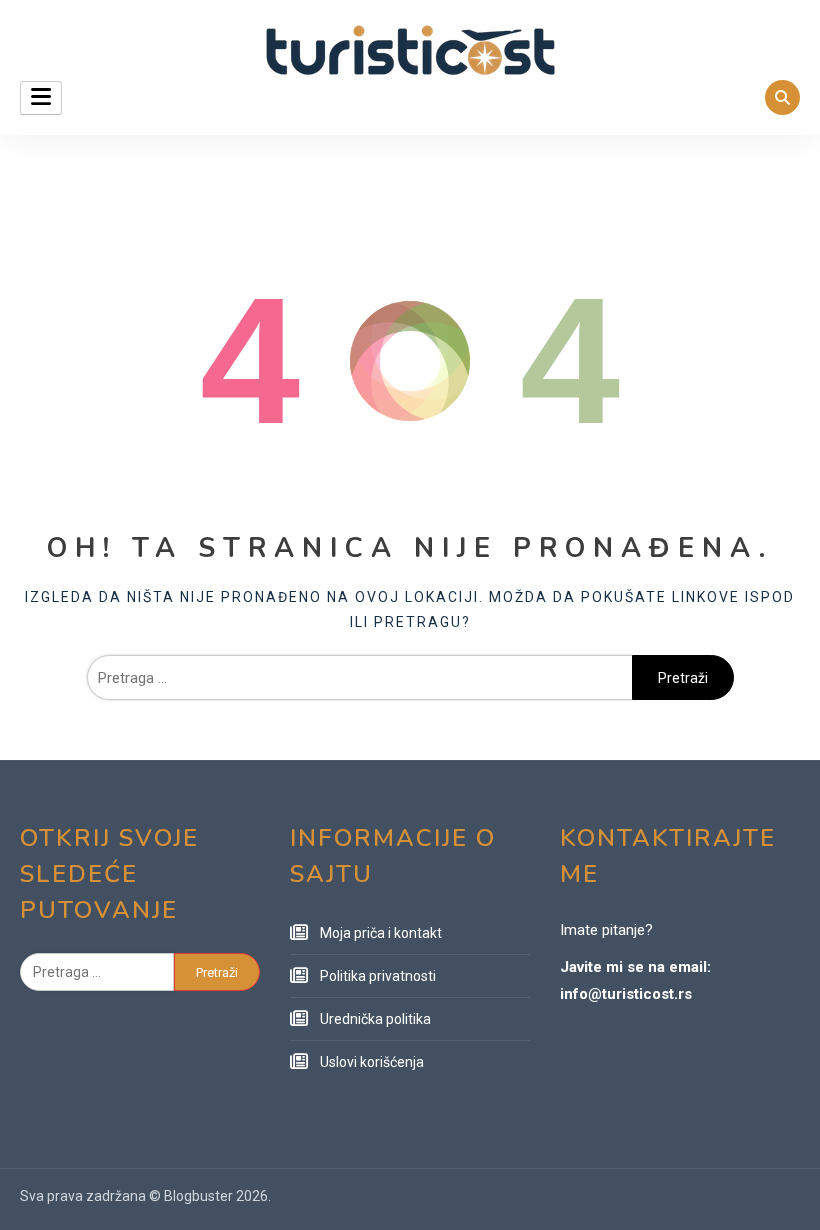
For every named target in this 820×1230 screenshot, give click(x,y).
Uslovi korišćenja (372, 1062)
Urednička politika (375, 1019)
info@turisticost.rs (626, 994)
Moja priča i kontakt (381, 933)
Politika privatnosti (378, 976)
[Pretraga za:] (359, 678)
